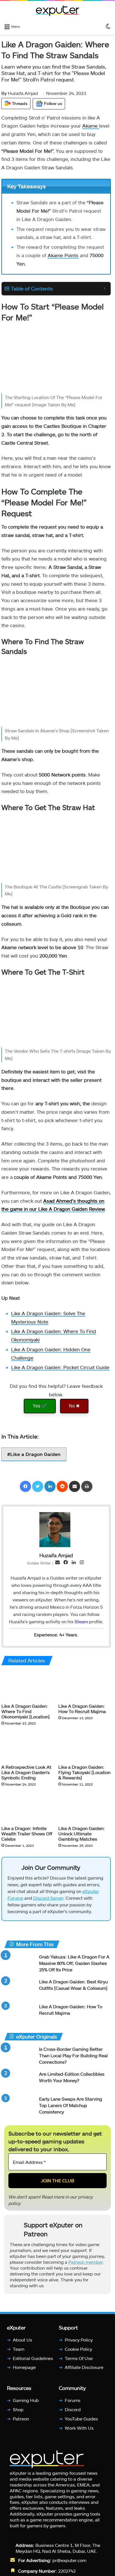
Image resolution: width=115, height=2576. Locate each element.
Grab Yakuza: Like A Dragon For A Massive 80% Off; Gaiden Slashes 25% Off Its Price (74, 1966)
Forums (73, 2403)
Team (19, 2351)
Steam (81, 1621)
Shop (18, 2412)
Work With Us (79, 2430)
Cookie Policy (78, 2351)
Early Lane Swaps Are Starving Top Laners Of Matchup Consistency (71, 2108)
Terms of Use (79, 2361)
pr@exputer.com (69, 2563)
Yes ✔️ (40, 1406)
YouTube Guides (81, 2421)
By (5, 93)
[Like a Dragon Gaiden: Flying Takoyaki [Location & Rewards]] (85, 1747)
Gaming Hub (26, 2403)
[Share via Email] (75, 1486)
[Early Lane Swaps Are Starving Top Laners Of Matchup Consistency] (20, 2109)
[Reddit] (62, 1486)
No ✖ (74, 1406)
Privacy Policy (79, 2342)
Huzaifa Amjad (20, 93)
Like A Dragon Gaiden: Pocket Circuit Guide (60, 1367)
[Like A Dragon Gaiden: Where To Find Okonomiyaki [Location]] (28, 1686)
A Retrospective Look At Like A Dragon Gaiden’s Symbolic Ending (26, 1773)
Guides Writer (39, 1563)
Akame (91, 126)
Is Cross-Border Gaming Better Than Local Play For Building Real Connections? (73, 2058)
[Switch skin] (108, 26)
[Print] (87, 1486)
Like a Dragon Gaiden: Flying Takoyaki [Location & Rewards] (84, 1773)
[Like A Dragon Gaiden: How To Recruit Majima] (85, 1686)
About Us (22, 2342)
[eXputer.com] (57, 11)
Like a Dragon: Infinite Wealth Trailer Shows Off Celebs (27, 1834)
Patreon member (86, 2264)
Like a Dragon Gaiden (35, 1454)
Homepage (24, 2370)
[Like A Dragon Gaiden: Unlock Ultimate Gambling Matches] (85, 1808)
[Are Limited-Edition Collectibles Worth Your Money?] (20, 2084)
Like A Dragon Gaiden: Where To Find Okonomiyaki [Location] (26, 1712)
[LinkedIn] (50, 1486)
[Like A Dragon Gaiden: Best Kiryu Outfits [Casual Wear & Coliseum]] (20, 1992)
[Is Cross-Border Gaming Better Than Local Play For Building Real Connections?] (20, 2059)
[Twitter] (38, 1486)
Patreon (21, 2421)
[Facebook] (25, 1486)
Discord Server (48, 1900)
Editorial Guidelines (33, 2361)
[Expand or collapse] (104, 289)
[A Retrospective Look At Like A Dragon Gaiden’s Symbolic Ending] (28, 1747)
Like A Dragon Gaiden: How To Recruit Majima (82, 1709)
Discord (73, 2412)
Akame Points (63, 255)
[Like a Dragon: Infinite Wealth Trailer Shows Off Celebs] (28, 1808)
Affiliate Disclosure (84, 2370)
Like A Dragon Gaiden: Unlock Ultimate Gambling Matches (82, 1834)
